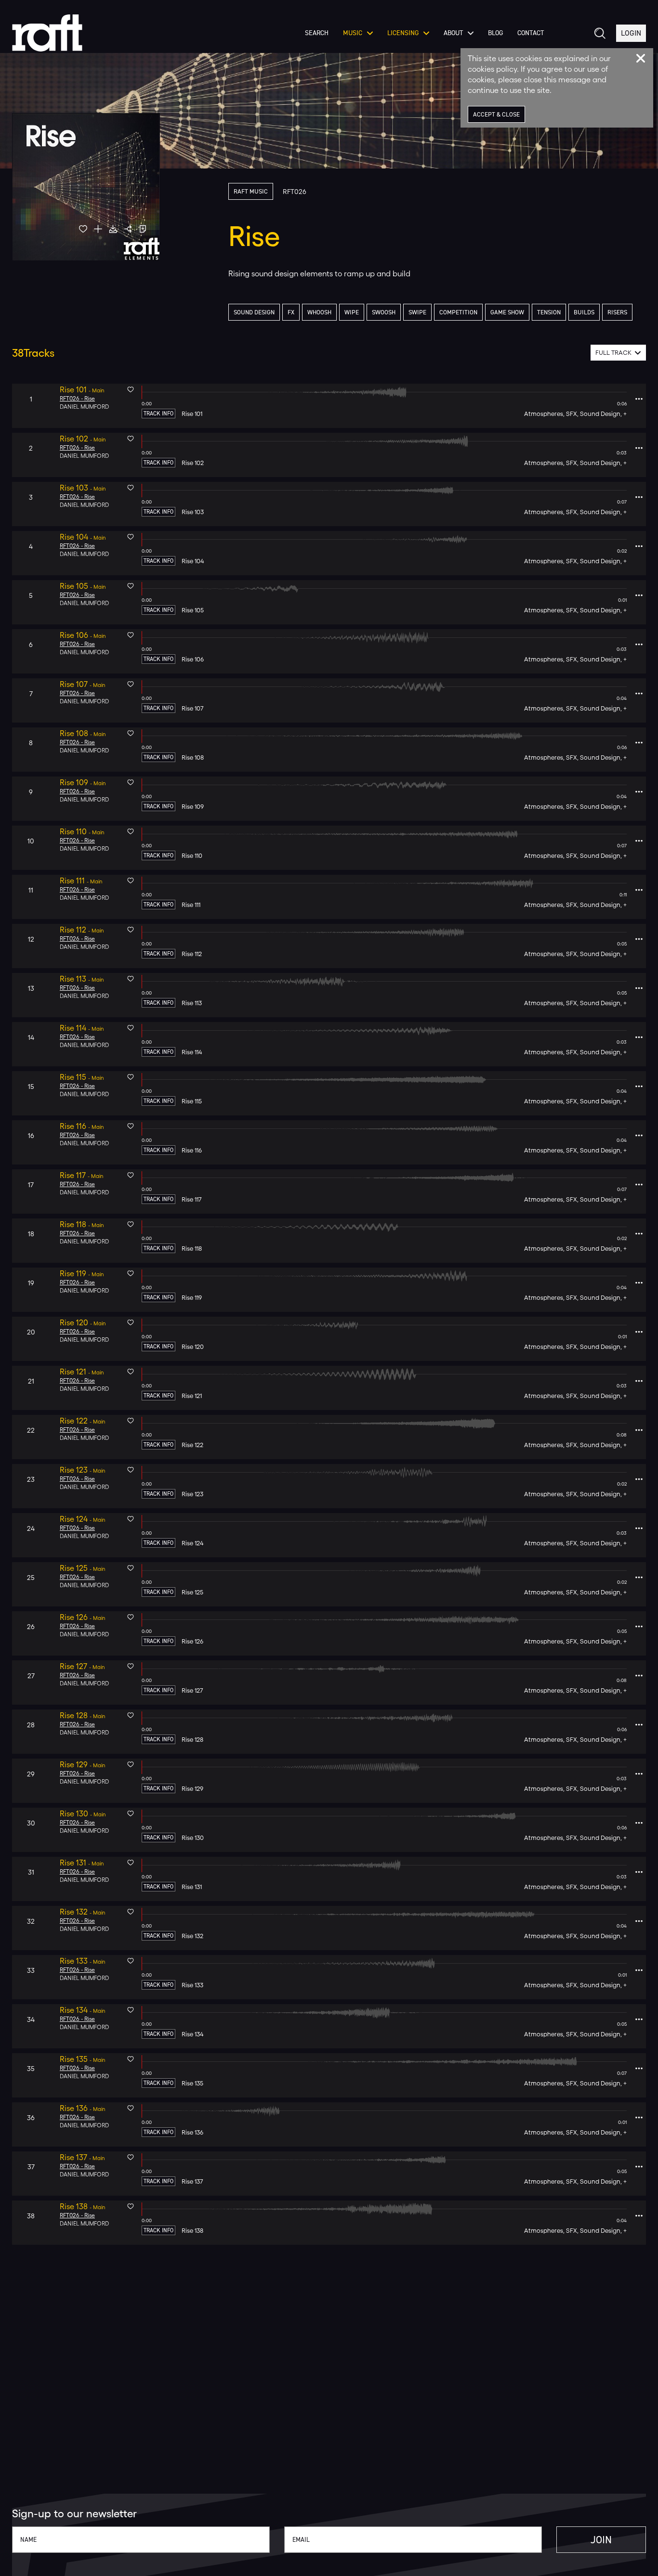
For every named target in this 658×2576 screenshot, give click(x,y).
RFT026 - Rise (77, 399)
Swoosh (384, 312)
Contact (531, 33)
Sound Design (254, 312)
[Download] (113, 229)
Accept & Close (496, 114)
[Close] (641, 58)
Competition (458, 312)
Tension (549, 312)
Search (317, 33)
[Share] (128, 229)
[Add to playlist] (98, 229)
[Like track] (83, 229)
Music (353, 33)
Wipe (352, 312)
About (453, 33)
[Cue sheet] (143, 229)
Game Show (507, 312)
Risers (617, 312)
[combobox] (618, 353)
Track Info (158, 414)
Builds (584, 312)
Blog (495, 33)
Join (601, 2540)
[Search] (599, 33)
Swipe (417, 312)
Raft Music (251, 191)
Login (631, 33)
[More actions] (639, 399)
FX (291, 312)
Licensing (403, 33)
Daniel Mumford (84, 407)
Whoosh (319, 312)
